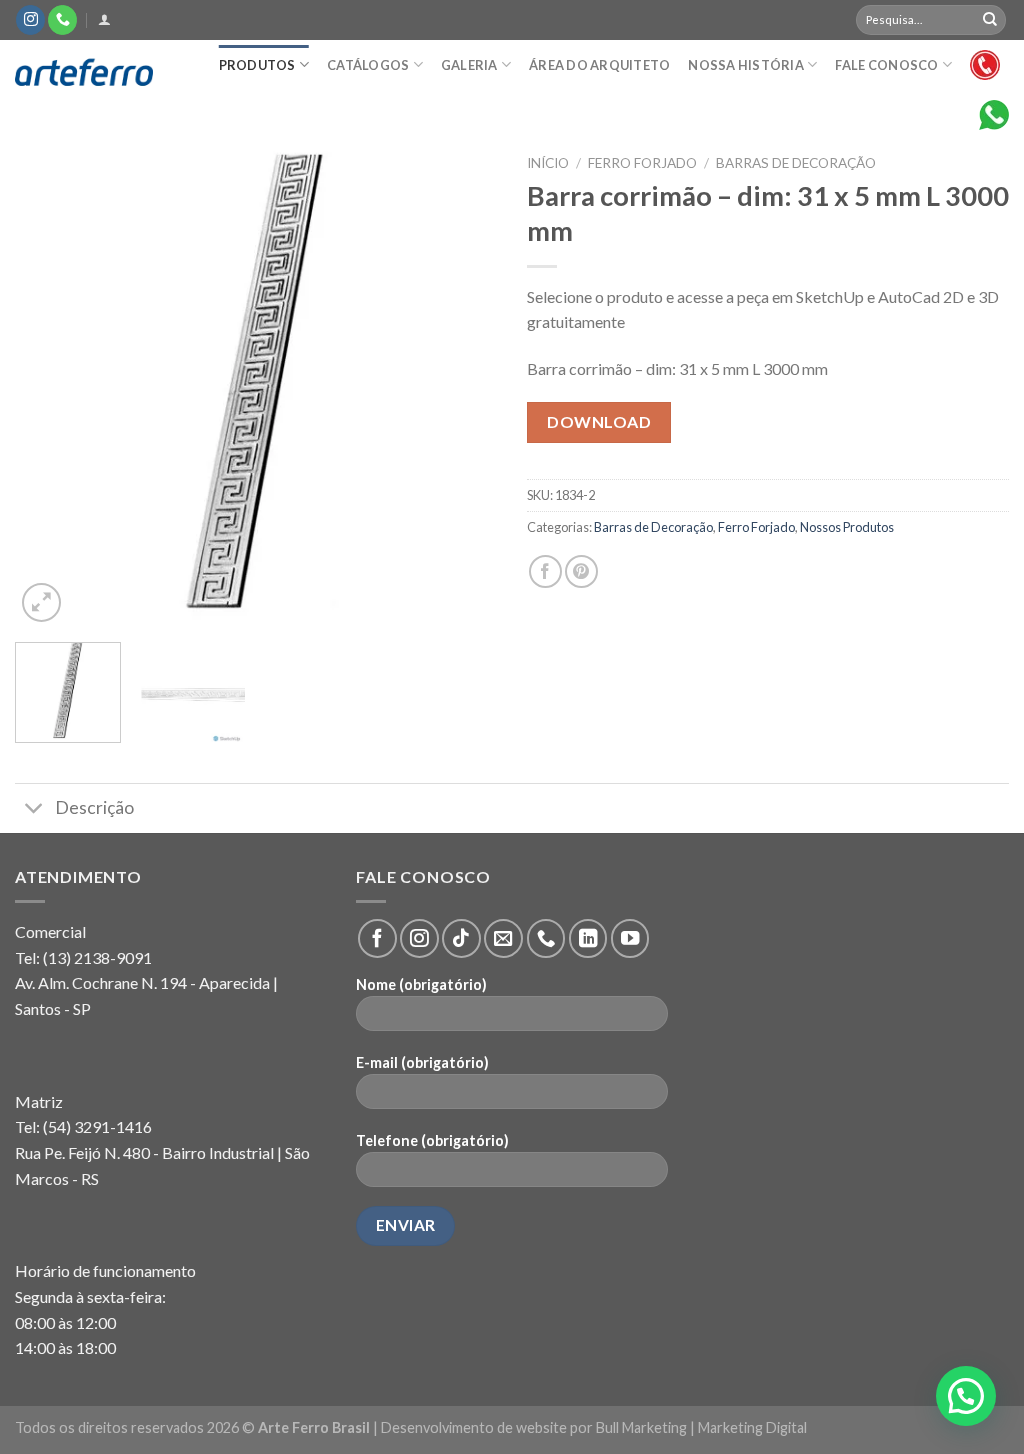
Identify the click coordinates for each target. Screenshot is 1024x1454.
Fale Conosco (886, 65)
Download (599, 421)
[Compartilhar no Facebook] (545, 571)
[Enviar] (990, 20)
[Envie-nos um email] (503, 938)
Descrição (94, 807)
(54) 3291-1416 (97, 1126)
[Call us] (62, 20)
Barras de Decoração (796, 163)
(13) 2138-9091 (97, 957)
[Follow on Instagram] (30, 20)
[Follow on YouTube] (630, 938)
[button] (966, 1396)
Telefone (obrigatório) (432, 1140)
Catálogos (368, 65)
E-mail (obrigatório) (422, 1062)
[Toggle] (34, 810)
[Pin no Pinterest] (581, 571)
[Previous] (50, 386)
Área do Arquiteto (599, 65)
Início (548, 163)
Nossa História (746, 65)
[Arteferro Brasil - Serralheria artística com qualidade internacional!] (95, 72)
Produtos (257, 65)
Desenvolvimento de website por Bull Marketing (534, 1427)
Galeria (469, 65)
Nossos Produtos (847, 527)
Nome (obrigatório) (421, 984)
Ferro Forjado (642, 163)
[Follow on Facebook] (377, 938)
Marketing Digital (752, 1427)
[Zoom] (41, 602)
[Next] (462, 386)
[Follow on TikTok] (461, 938)
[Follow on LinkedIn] (588, 938)
